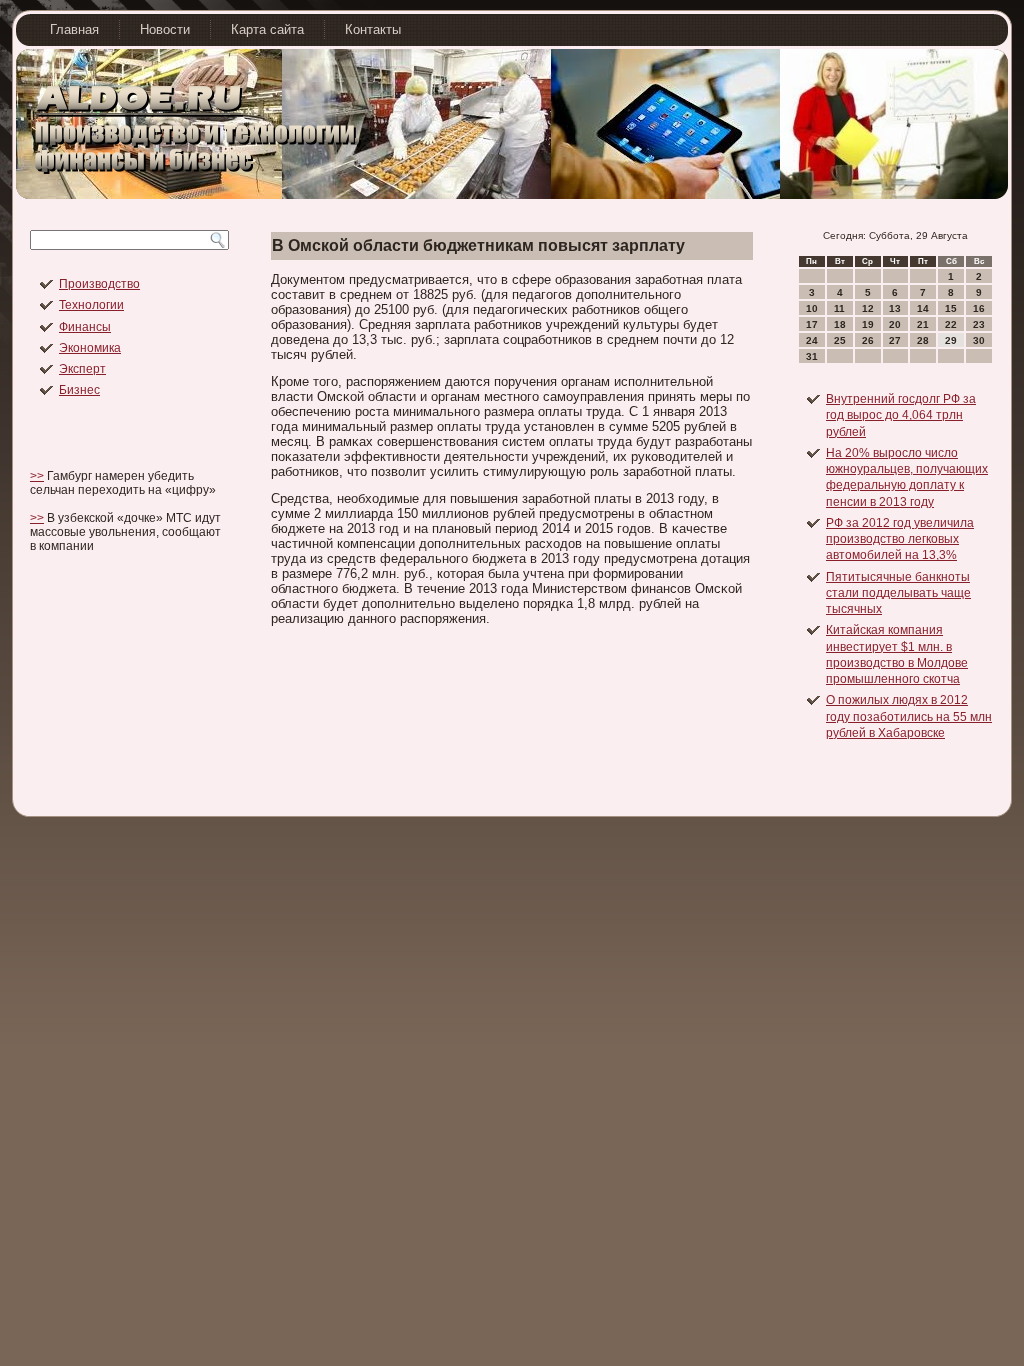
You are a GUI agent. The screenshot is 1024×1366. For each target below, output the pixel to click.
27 (895, 340)
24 (812, 340)
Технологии (91, 305)
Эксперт (82, 369)
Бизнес (79, 390)
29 (951, 340)
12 (868, 308)
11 (839, 308)
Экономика (90, 348)
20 (895, 324)
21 (923, 324)
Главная (74, 29)
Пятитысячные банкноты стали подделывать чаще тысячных (898, 593)
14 (923, 308)
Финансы (85, 327)
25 (840, 340)
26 (868, 340)
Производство (99, 284)
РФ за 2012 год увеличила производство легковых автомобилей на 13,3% (900, 539)
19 (868, 324)
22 (951, 324)
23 (979, 324)
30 (979, 340)
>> (37, 476)
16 (979, 308)
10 (812, 308)
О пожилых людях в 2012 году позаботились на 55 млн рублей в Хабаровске (909, 716)
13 (895, 308)
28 (923, 340)
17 (812, 324)
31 (812, 356)
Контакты (373, 29)
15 (951, 308)
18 (840, 324)
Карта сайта (267, 29)
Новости (165, 29)
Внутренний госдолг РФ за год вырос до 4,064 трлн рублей (901, 415)
